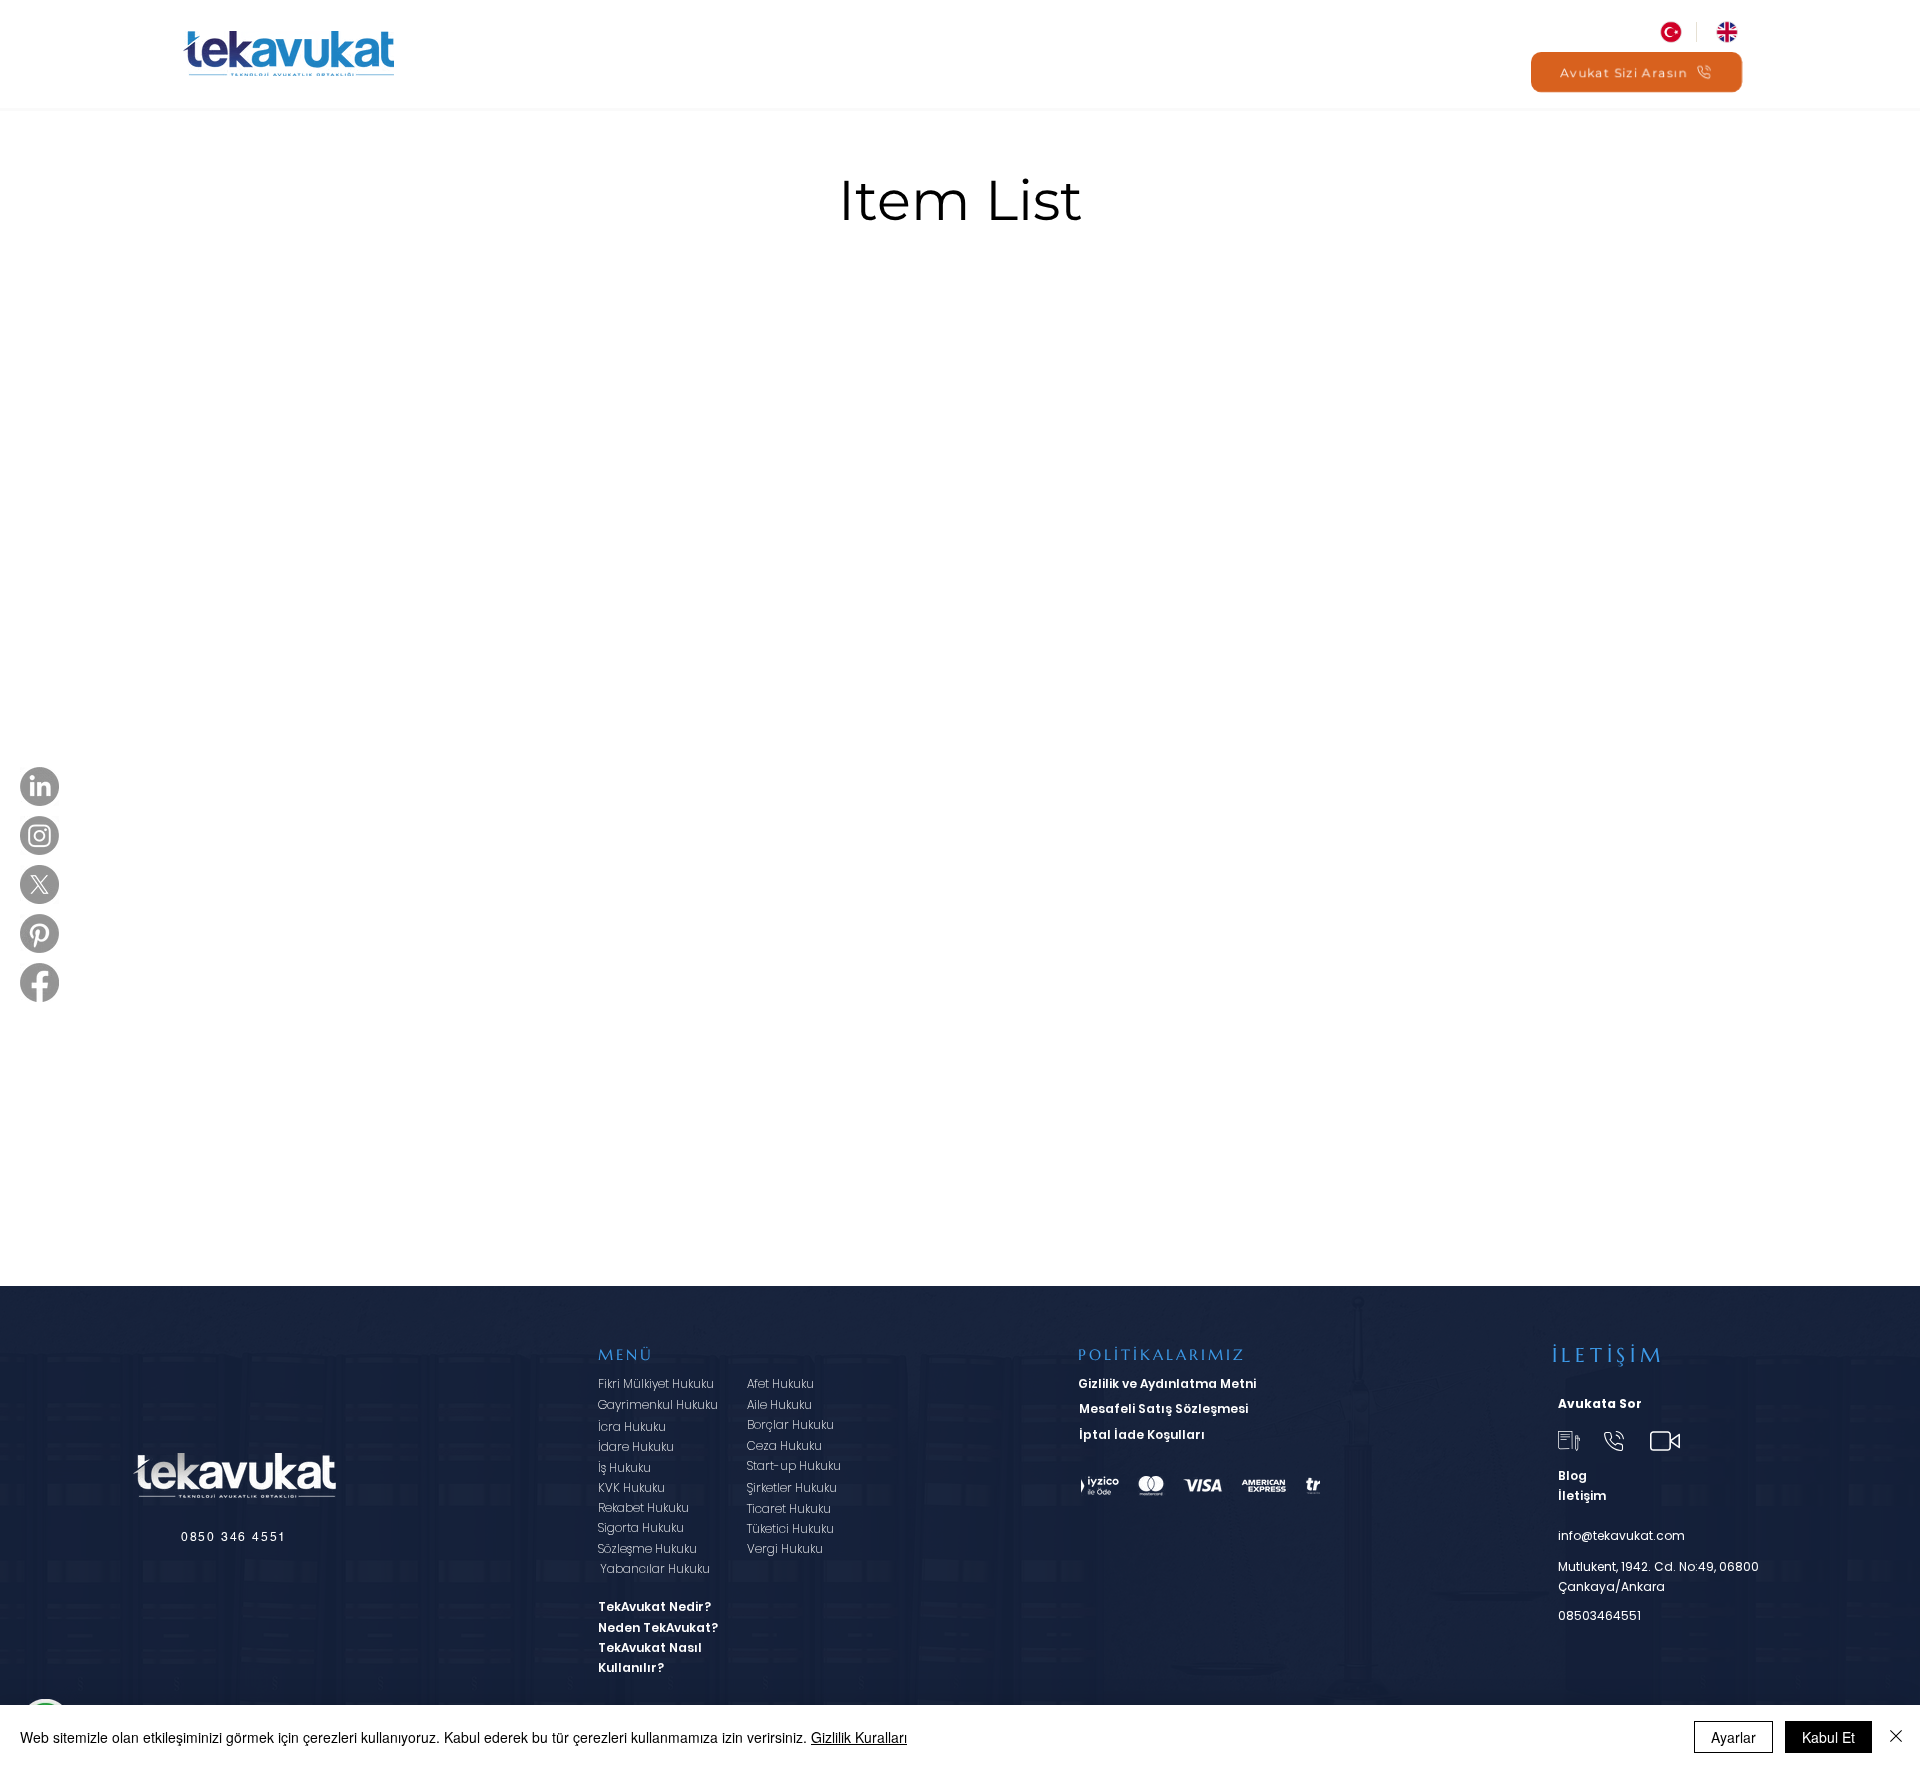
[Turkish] (1668, 32)
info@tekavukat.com (1621, 1535)
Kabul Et (1828, 1737)
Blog (1572, 1475)
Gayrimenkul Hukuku (658, 1404)
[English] (1724, 32)
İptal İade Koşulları (1142, 1434)
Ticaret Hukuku (789, 1508)
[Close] (1896, 1737)
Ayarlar (1733, 1737)
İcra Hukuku (632, 1426)
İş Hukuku (624, 1467)
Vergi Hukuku (785, 1548)
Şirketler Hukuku (792, 1487)
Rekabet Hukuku (643, 1507)
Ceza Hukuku (784, 1445)
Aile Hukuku (779, 1404)
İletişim (1582, 1495)
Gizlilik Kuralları (859, 1737)
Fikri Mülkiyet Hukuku (656, 1383)
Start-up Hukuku (794, 1465)
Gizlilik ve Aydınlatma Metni (1167, 1383)
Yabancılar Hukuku (655, 1568)
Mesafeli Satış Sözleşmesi (1163, 1408)
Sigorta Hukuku (641, 1527)
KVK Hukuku (631, 1487)
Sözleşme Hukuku (647, 1548)
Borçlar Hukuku (790, 1424)
